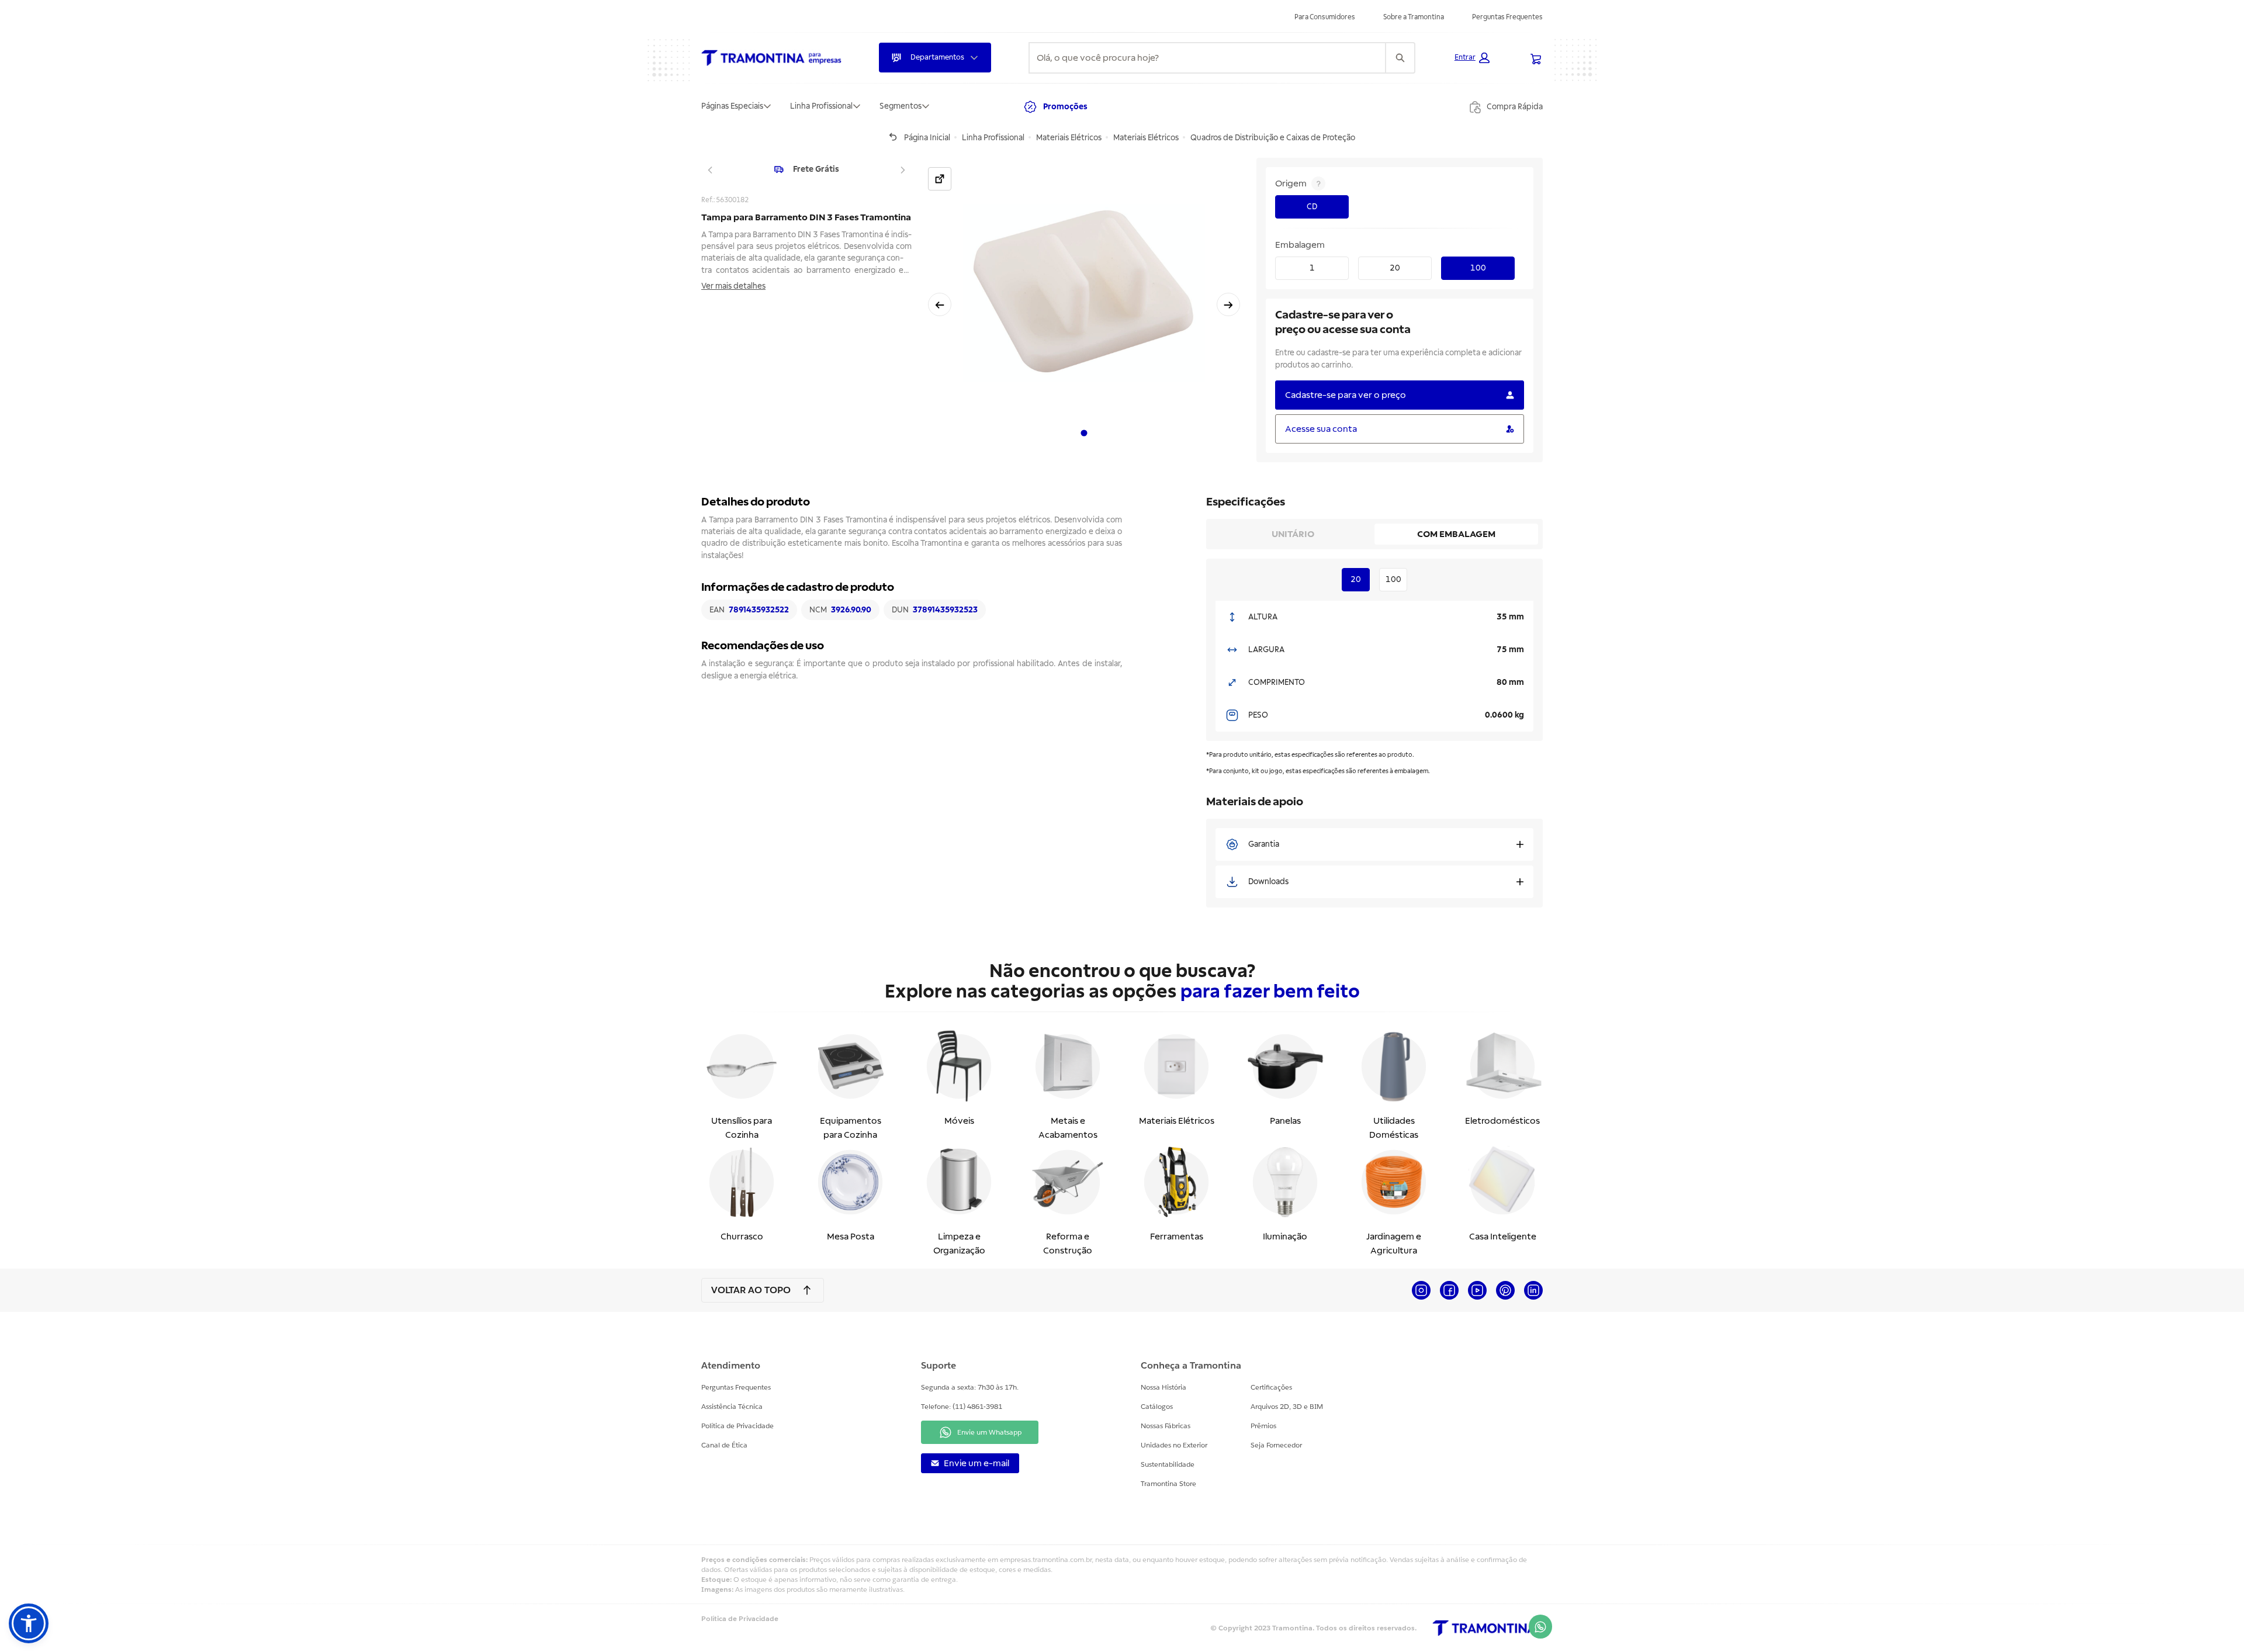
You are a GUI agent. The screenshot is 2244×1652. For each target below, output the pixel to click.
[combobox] (1207, 58)
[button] (1472, 58)
